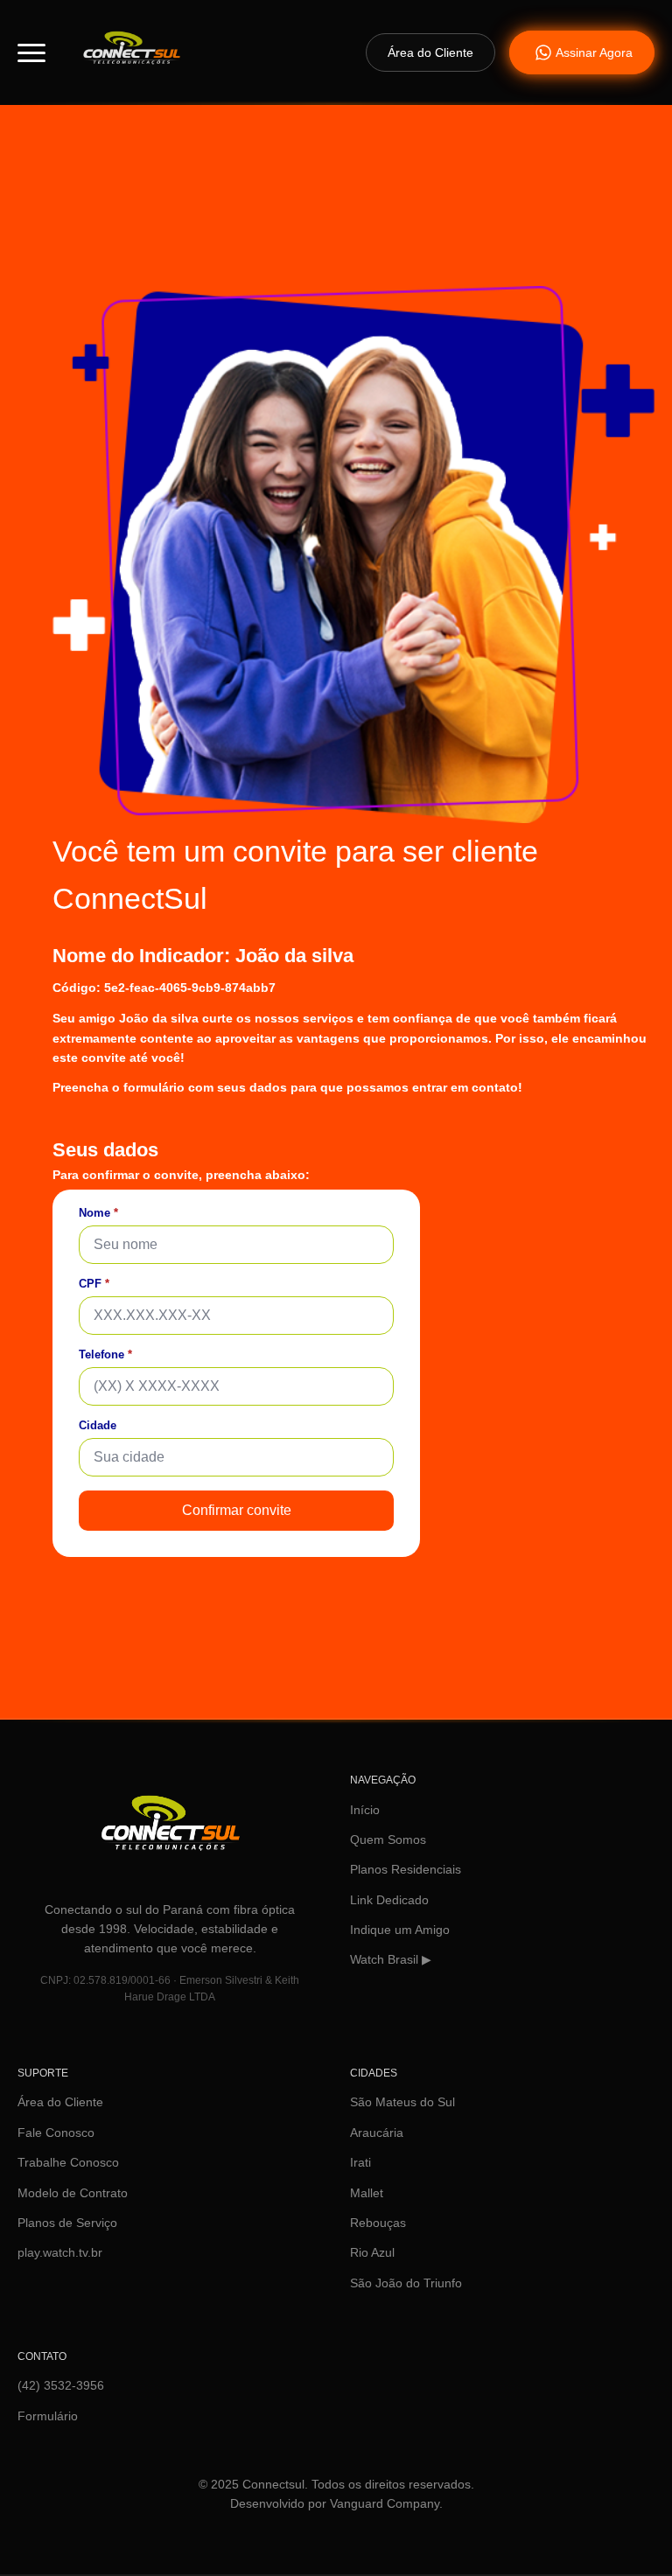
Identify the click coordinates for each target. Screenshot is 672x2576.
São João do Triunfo (406, 2283)
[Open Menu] (31, 52)
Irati (360, 2162)
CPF (94, 1284)
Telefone (105, 1354)
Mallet (367, 2193)
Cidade (98, 1425)
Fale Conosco (56, 2133)
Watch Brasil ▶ (391, 1959)
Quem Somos (388, 1840)
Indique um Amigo (400, 1930)
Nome (98, 1213)
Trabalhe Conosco (68, 2162)
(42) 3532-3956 (61, 2385)
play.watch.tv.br (60, 2252)
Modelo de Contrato (73, 2193)
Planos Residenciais (406, 1869)
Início (365, 1810)
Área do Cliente (60, 2102)
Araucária (377, 2133)
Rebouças (378, 2223)
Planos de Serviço (67, 2223)
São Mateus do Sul (402, 2102)
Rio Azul (372, 2252)
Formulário (48, 2416)
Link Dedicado (389, 1900)
